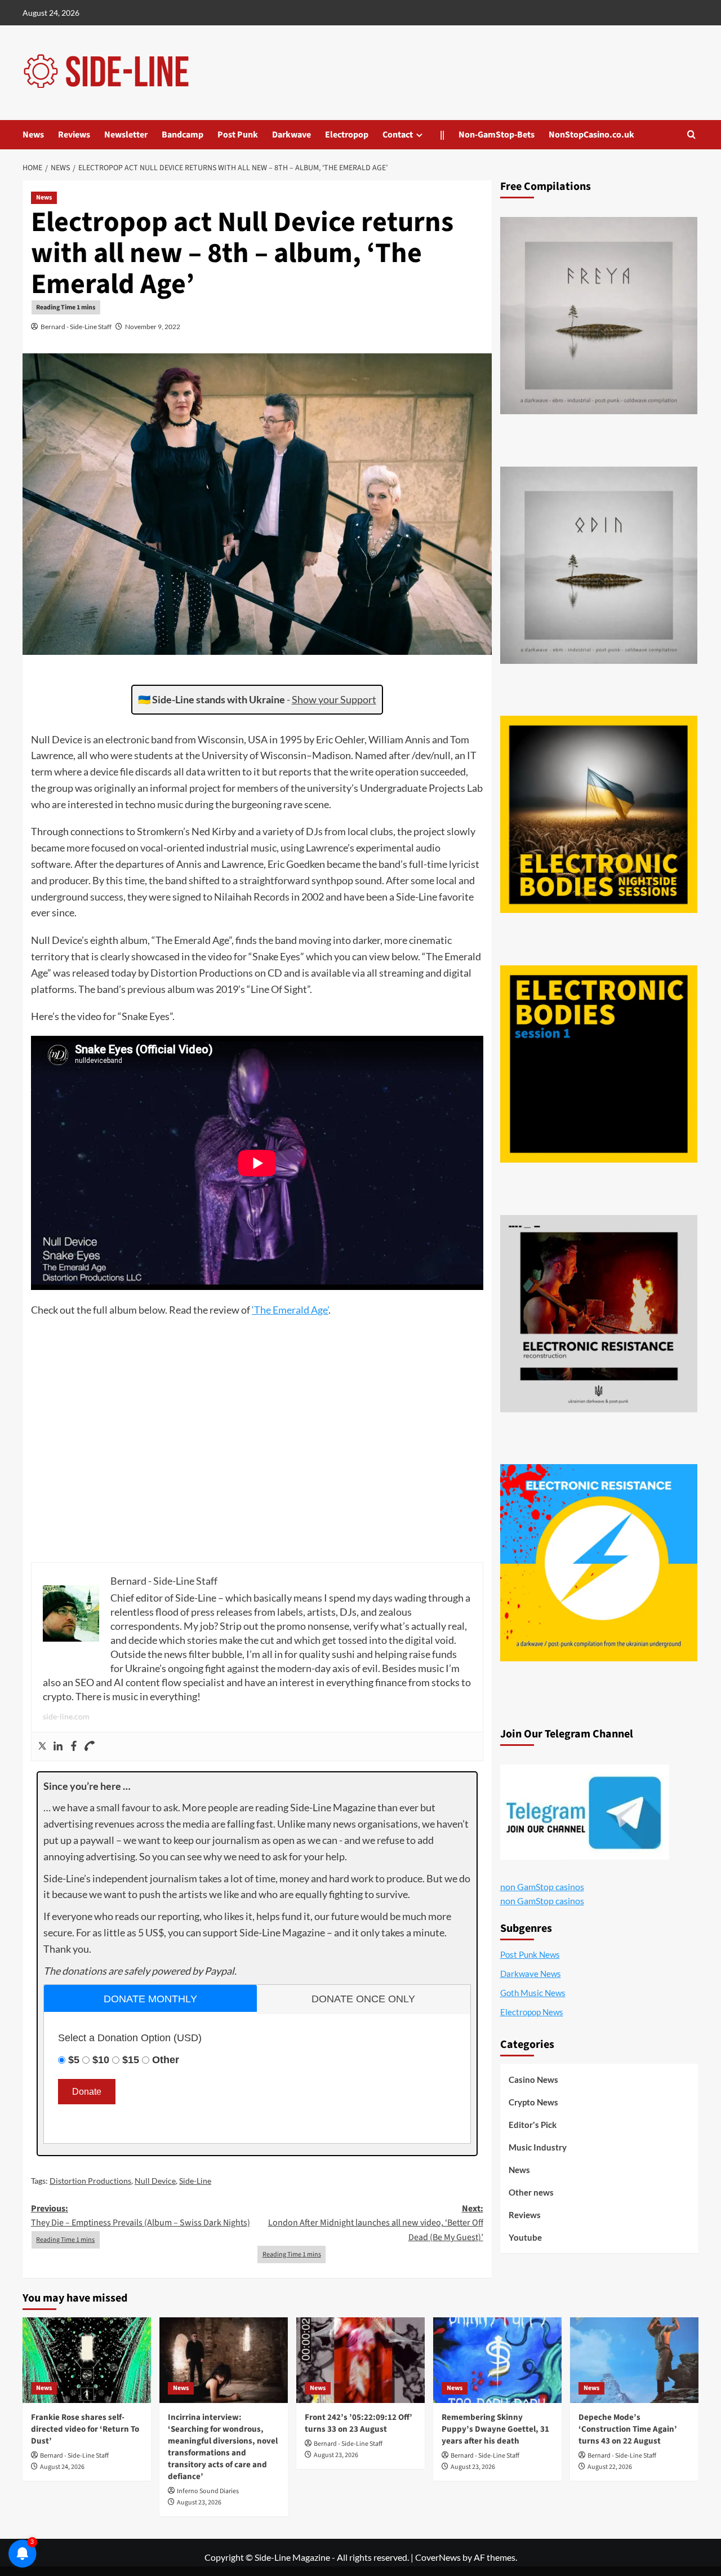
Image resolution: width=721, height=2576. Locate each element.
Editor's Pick (533, 2125)
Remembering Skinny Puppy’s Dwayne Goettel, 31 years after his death (495, 2429)
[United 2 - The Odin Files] (599, 565)
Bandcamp (183, 135)
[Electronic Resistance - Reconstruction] (599, 1314)
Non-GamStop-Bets (497, 135)
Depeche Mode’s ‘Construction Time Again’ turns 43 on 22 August (628, 2429)
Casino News (533, 2080)
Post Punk (238, 135)
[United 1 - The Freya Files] (599, 316)
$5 (74, 2060)
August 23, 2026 (199, 2502)
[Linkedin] (58, 1746)
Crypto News (533, 2102)
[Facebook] (74, 1746)
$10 (101, 2060)
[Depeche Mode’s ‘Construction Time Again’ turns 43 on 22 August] (634, 2360)
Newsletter (126, 135)
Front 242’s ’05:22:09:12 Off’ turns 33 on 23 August (359, 2423)
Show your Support (334, 699)
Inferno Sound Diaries (208, 2491)
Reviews (74, 135)
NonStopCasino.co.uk (591, 135)
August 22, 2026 (610, 2467)
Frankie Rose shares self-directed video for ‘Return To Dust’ (85, 2429)
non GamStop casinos (542, 1886)
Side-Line (195, 2181)
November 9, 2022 (153, 327)
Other (166, 2060)
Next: (375, 2223)
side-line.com (66, 1716)
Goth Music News (533, 1993)
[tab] (150, 1998)
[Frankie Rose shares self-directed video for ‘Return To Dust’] (87, 2360)
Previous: (141, 2216)
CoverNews (438, 2557)
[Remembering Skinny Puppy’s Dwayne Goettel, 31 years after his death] (497, 2360)
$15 (131, 2060)
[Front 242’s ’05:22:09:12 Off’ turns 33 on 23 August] (360, 2360)
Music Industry (538, 2147)
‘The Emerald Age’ (290, 1310)
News (33, 135)
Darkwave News (531, 1974)
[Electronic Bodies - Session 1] (599, 1064)
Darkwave (291, 135)
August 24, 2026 (62, 2467)
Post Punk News (530, 1954)
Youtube (525, 2237)
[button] (691, 134)
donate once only (363, 1999)
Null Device (155, 2181)
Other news (531, 2192)
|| (442, 135)
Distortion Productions (90, 2181)
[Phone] (90, 1746)
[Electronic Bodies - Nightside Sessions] (599, 814)
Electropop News (532, 2012)
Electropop (347, 135)
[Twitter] (42, 1746)
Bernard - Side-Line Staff (76, 327)
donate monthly (150, 1999)
